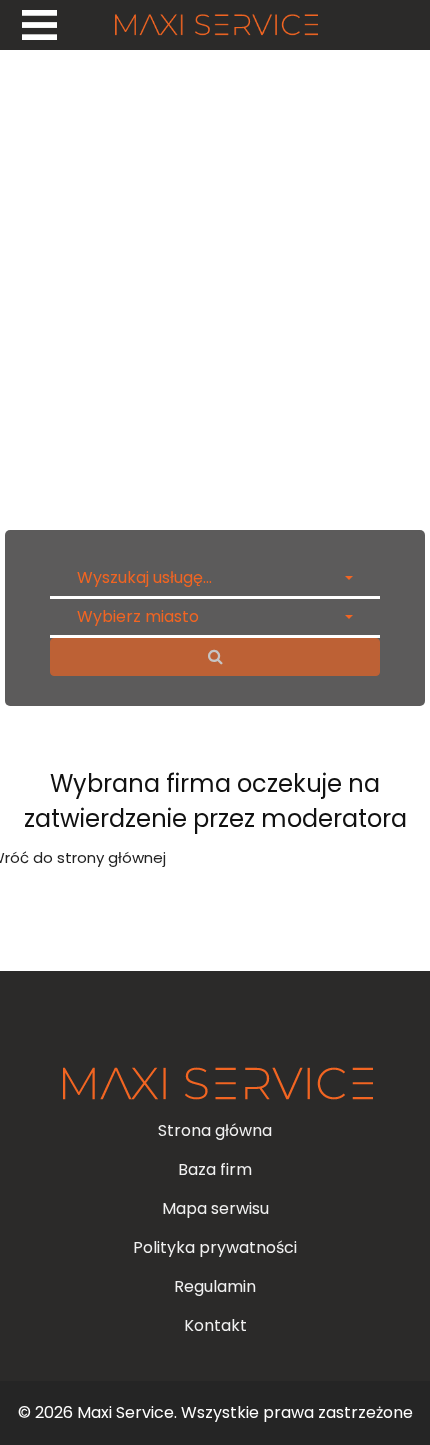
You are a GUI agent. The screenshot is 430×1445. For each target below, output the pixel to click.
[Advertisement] (215, 285)
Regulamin (215, 1286)
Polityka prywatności (215, 1247)
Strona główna (215, 1130)
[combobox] (215, 578)
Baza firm (215, 1169)
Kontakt (215, 1325)
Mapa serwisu (215, 1208)
